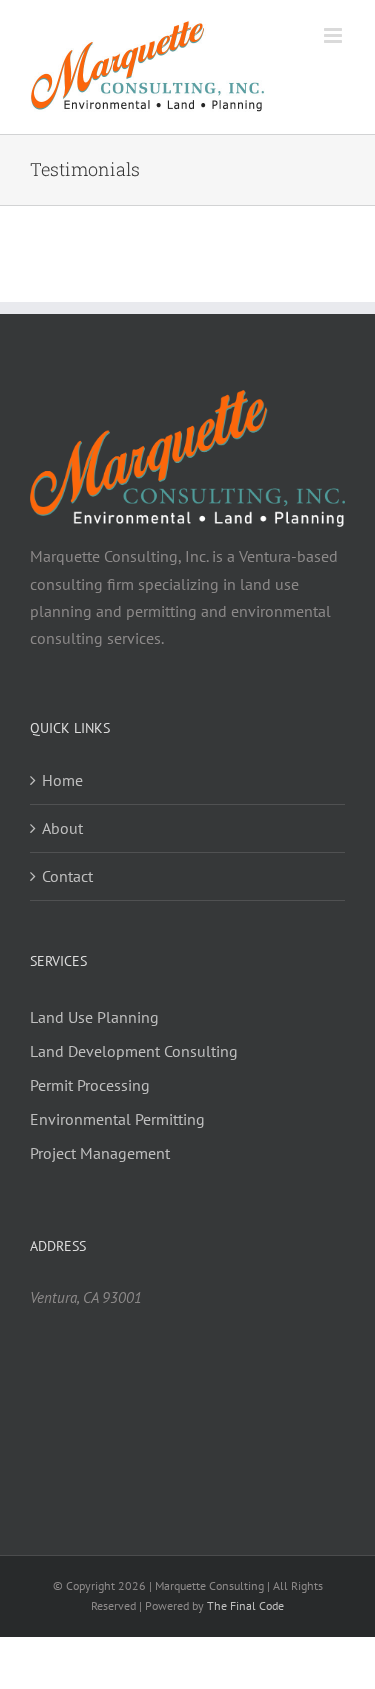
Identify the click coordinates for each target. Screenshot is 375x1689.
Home (62, 780)
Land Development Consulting (134, 1051)
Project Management (100, 1153)
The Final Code (245, 1605)
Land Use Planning (94, 1017)
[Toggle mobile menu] (334, 35)
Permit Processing (90, 1085)
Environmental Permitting (117, 1119)
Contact (67, 876)
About (62, 828)
